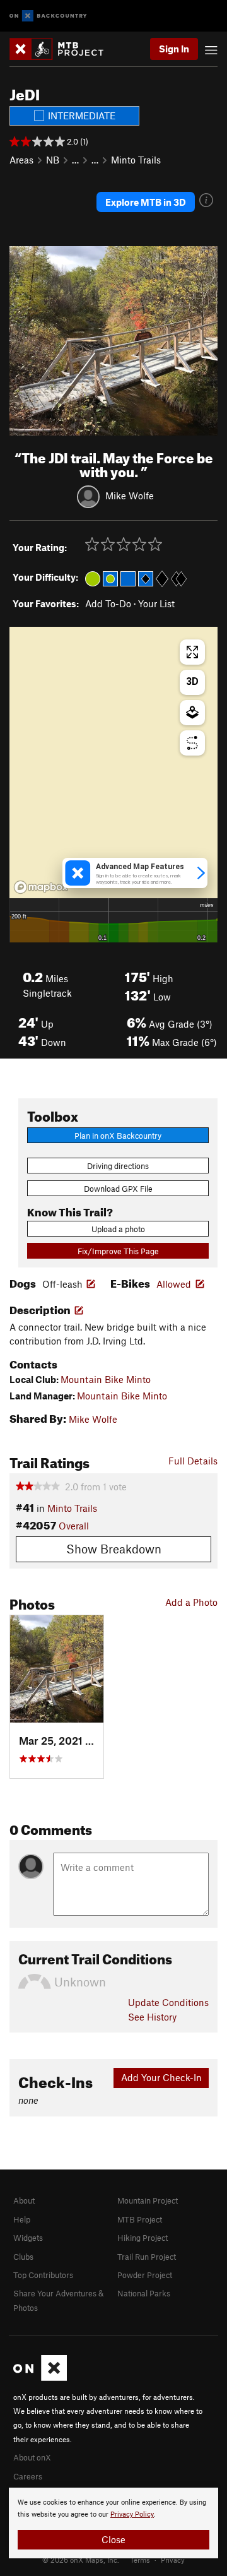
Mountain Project (148, 2200)
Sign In (174, 49)
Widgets (28, 2238)
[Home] (63, 49)
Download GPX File (118, 1189)
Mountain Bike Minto (106, 1379)
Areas (21, 160)
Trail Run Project (147, 2257)
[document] (113, 2523)
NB (53, 160)
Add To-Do (108, 603)
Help (22, 2219)
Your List (156, 603)
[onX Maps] (40, 2378)
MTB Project (140, 2219)
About (24, 2200)
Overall (74, 1526)
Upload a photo (118, 1229)
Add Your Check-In (161, 2077)
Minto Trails (136, 160)
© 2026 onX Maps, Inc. (81, 2560)
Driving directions (118, 1166)
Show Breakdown (114, 1549)
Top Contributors (43, 2275)
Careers (28, 2476)
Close (113, 2539)
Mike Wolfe (130, 496)
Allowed (174, 1284)
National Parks (144, 2293)
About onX (32, 2457)
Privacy (173, 2560)
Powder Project (145, 2275)
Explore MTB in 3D (146, 202)
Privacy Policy (132, 2514)
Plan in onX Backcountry (118, 1136)
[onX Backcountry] (48, 16)
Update (168, 2002)
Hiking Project (143, 2238)
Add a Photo (191, 1602)
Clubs (23, 2257)
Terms (140, 2560)
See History (152, 2017)
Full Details (193, 1461)
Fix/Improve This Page (118, 1251)
